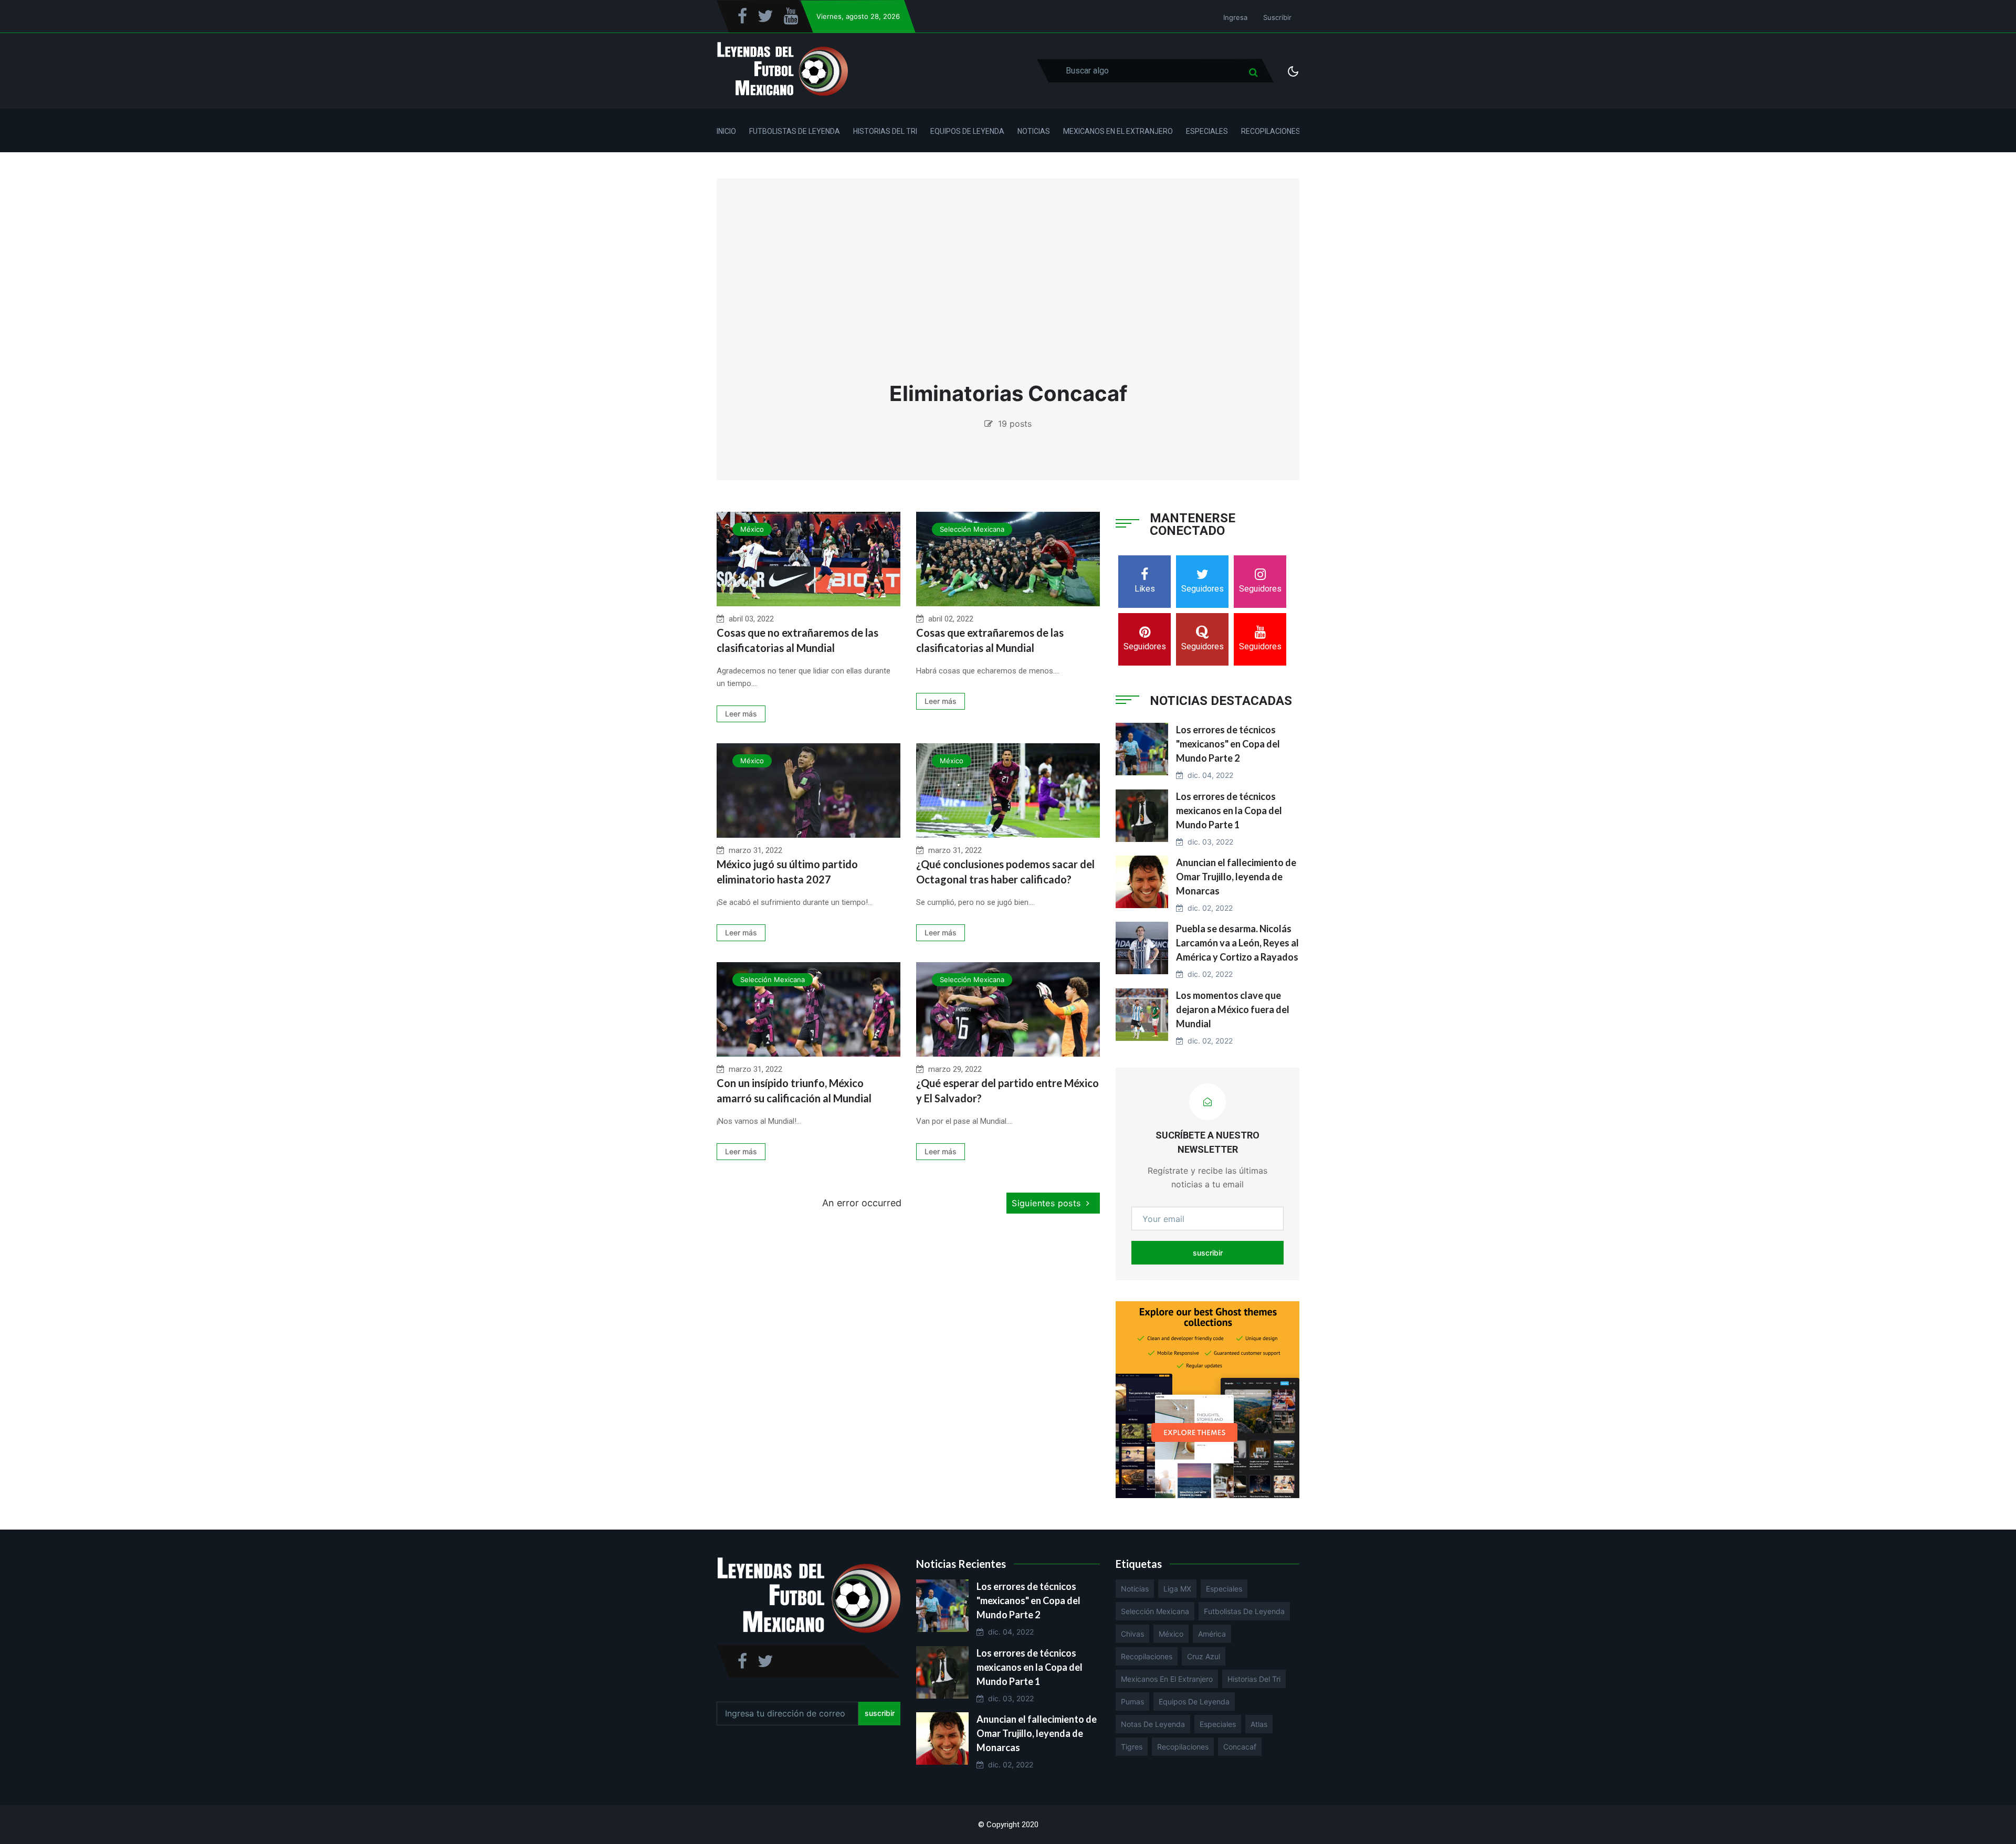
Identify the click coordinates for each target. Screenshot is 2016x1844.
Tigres (1132, 1747)
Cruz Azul (1204, 1656)
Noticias (1034, 131)
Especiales (1207, 131)
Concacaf (1240, 1747)
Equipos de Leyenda (967, 131)
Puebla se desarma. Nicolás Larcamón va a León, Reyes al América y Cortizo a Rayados (1237, 943)
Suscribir (1277, 17)
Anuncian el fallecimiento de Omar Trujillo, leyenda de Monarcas (1236, 877)
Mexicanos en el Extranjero (1118, 131)
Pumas (1132, 1701)
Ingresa (1235, 17)
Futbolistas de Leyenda (795, 131)
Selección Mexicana (972, 529)
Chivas (1132, 1634)
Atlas (1259, 1724)
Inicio (726, 131)
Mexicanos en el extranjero (1167, 1679)
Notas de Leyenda (1153, 1724)
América (1212, 1634)
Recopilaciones (1271, 131)
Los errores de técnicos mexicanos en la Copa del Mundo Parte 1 (1229, 810)
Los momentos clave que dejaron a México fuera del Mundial (1233, 1009)
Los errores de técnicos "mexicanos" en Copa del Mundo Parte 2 (1228, 744)
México (752, 529)
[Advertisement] (1008, 283)
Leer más (741, 714)
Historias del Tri (885, 131)
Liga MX (1177, 1589)
